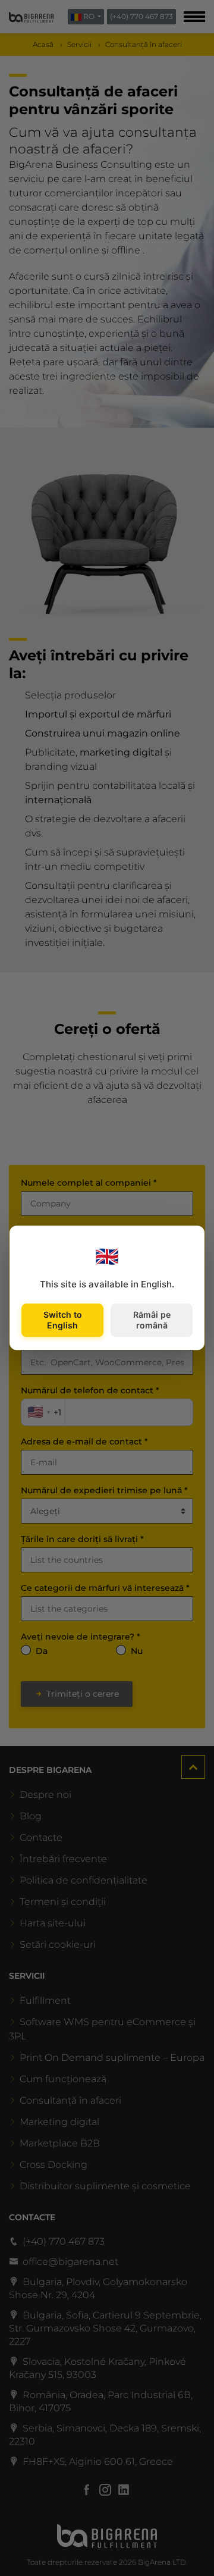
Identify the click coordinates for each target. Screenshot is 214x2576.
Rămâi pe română (152, 1320)
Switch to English (63, 1320)
